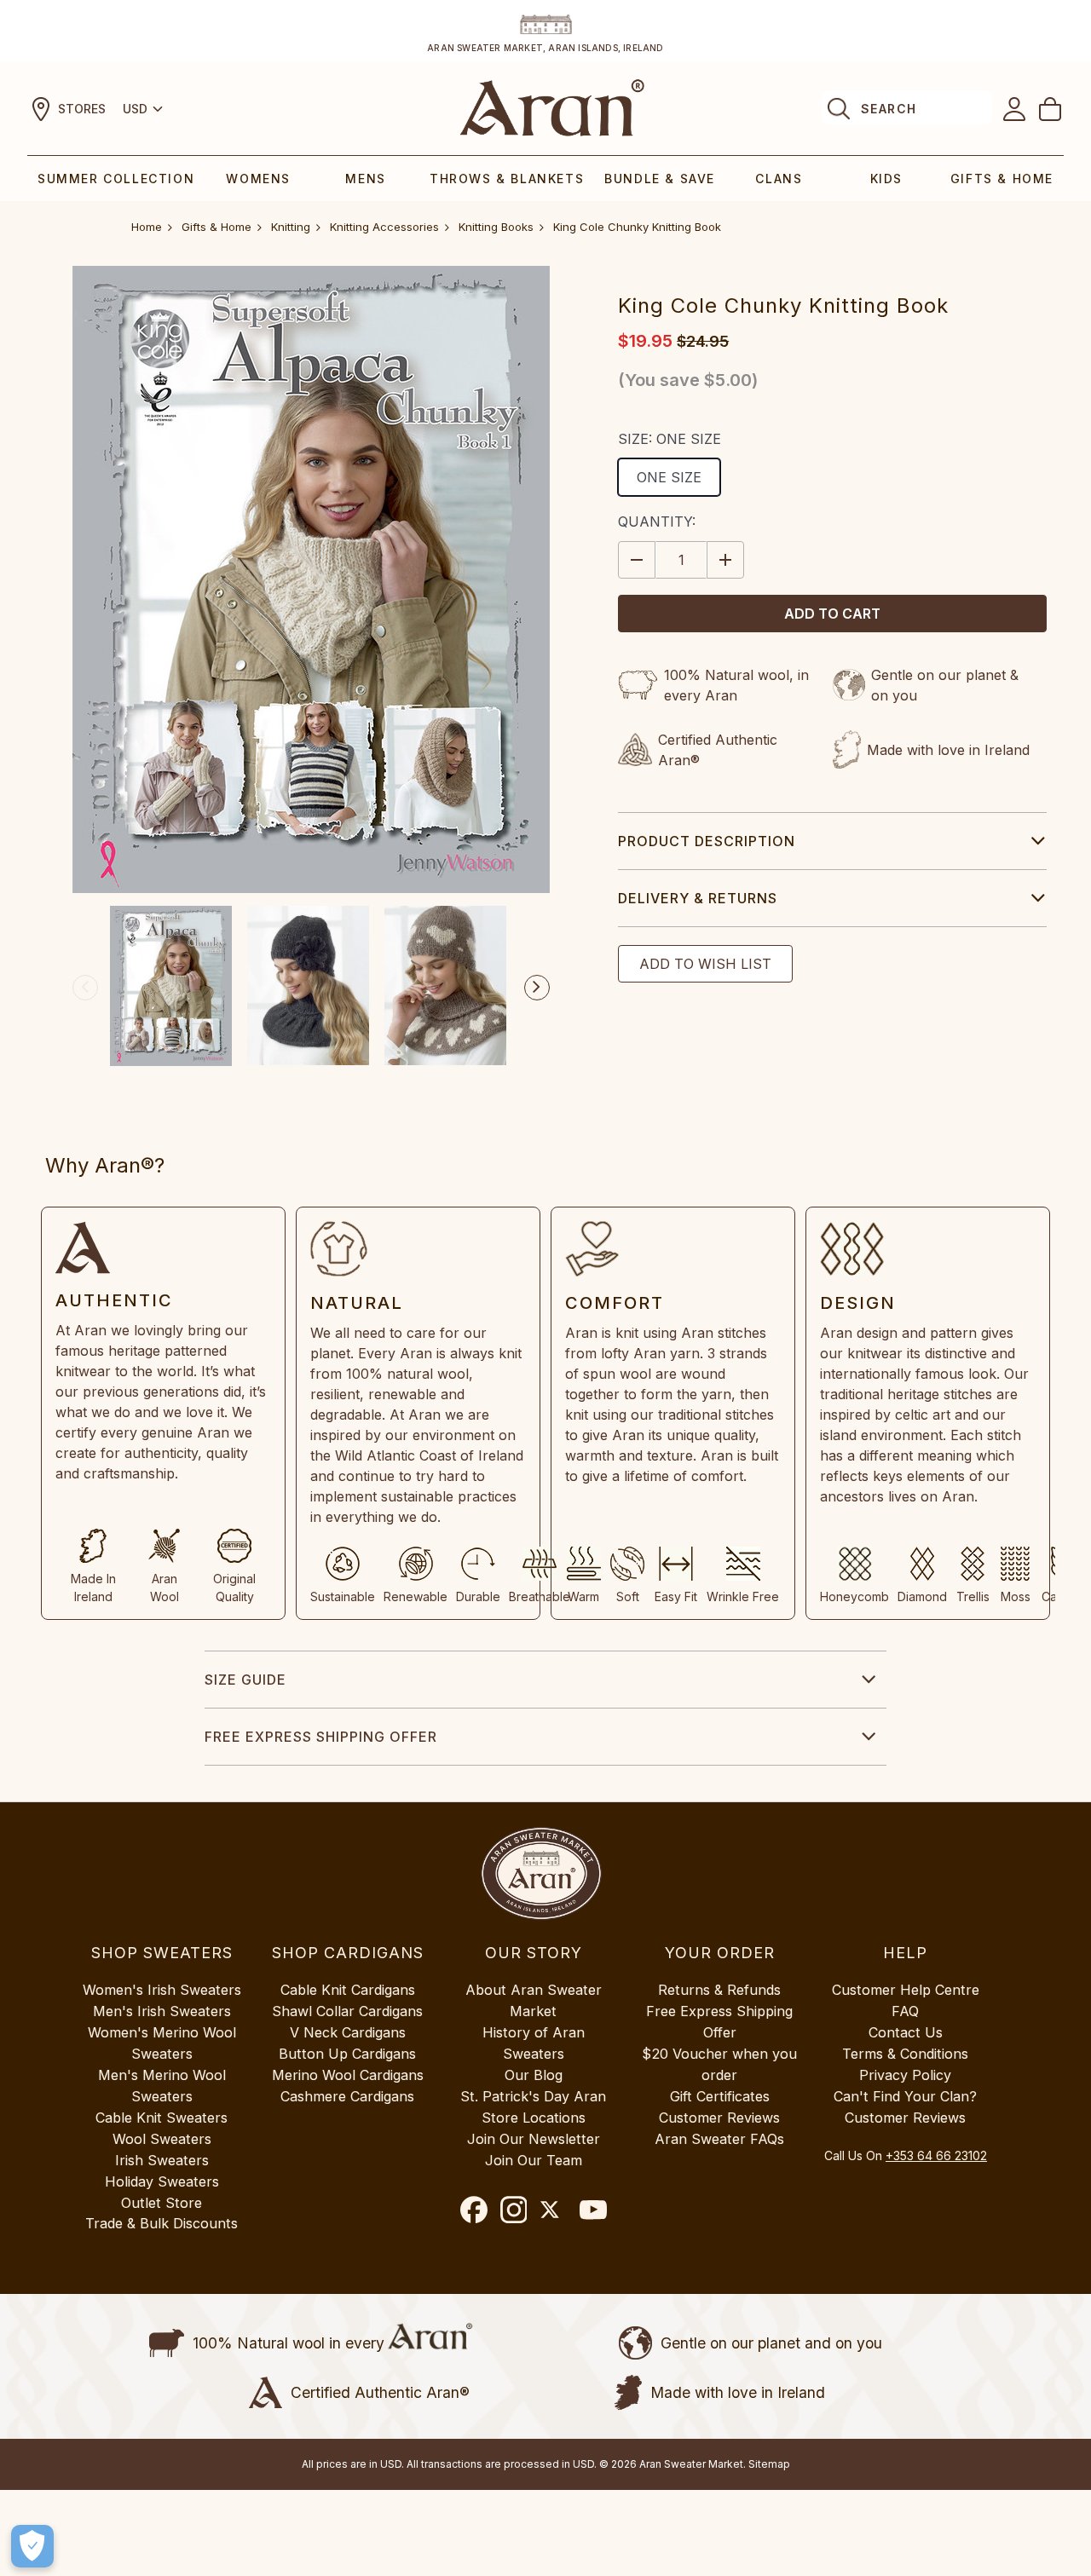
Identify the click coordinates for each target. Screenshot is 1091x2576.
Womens (258, 179)
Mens (365, 179)
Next (537, 988)
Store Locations (534, 2118)
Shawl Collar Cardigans (347, 2011)
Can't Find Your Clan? (905, 2096)
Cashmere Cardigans (347, 2096)
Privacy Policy (905, 2075)
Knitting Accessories (384, 227)
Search (889, 109)
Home (147, 227)
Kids (886, 179)
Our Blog (534, 2075)
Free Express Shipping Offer (321, 1737)
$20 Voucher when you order (719, 2064)
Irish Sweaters (162, 2160)
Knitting (291, 227)
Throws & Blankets (507, 179)
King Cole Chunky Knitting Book (637, 227)
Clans (779, 179)
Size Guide (245, 1680)
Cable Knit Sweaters (162, 2118)
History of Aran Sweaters (534, 2043)
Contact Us (906, 2032)
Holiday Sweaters (162, 2181)
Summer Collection (116, 179)
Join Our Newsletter (534, 2139)
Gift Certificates (720, 2096)
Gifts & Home (1002, 179)
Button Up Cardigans (347, 2054)
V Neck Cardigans (348, 2032)
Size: (670, 439)
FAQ (905, 2011)
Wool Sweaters (162, 2139)
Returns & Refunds (719, 1990)
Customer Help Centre (906, 1990)
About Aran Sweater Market (534, 2000)
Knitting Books (496, 227)
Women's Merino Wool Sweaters (162, 2043)
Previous (85, 988)
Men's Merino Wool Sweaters (162, 2086)
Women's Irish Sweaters (162, 1990)
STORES (82, 109)
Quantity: (657, 522)
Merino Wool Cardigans (348, 2075)
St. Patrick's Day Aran (533, 2096)
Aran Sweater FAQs (719, 2139)
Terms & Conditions (905, 2054)
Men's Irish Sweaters (162, 2011)
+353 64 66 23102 (936, 2155)
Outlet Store (162, 2203)
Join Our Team (534, 2160)
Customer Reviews (719, 2118)
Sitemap (769, 2464)
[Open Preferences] (32, 2546)
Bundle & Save (660, 179)
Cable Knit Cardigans (348, 1990)
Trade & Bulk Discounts (162, 2223)
